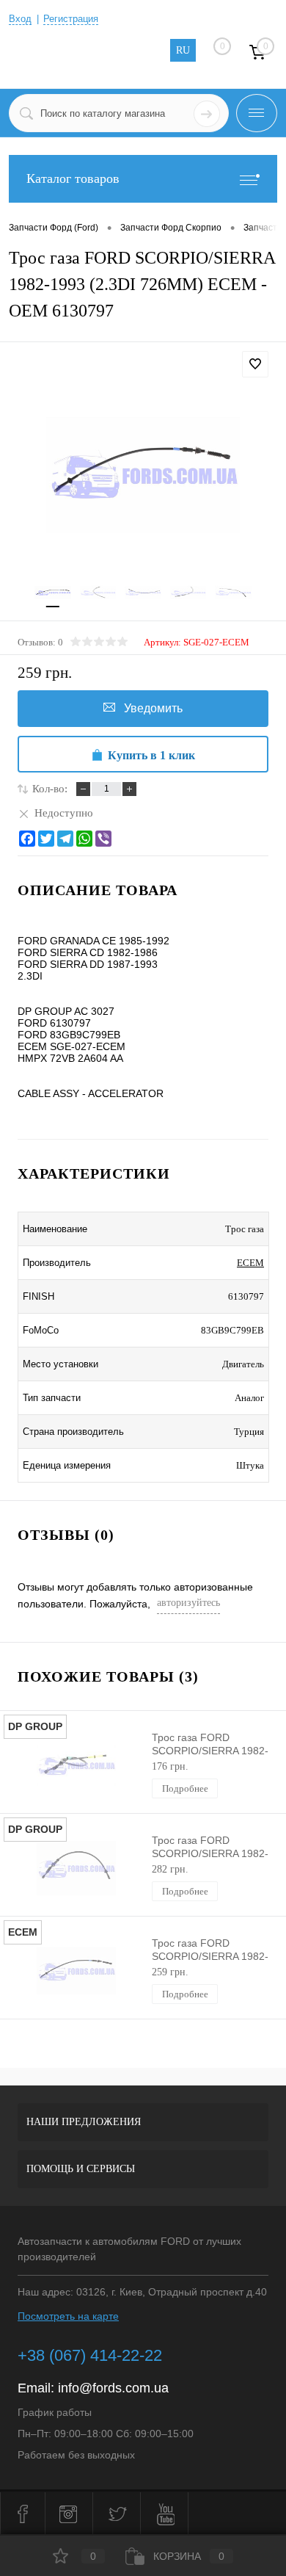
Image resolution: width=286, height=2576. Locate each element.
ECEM (250, 1263)
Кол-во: (50, 789)
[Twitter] (46, 839)
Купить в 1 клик (151, 755)
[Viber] (103, 839)
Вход (20, 19)
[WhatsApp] (84, 839)
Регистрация (71, 19)
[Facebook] (27, 839)
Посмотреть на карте (68, 2316)
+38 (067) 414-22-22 (90, 2355)
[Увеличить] (143, 475)
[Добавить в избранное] (255, 364)
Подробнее (185, 1788)
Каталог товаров (73, 178)
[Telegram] (65, 839)
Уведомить (153, 708)
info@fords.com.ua (113, 2388)
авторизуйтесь (188, 1603)
